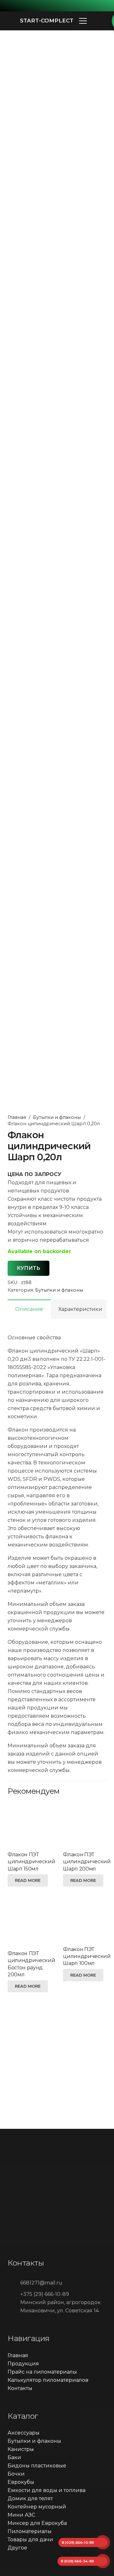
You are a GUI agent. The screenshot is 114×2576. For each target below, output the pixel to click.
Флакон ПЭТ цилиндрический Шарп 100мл (87, 1956)
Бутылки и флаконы (57, 1117)
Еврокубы (21, 2482)
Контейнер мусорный (37, 2507)
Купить (28, 1268)
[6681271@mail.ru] (14, 2283)
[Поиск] (98, 21)
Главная (17, 1117)
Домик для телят (30, 2498)
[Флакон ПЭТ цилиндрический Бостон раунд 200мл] (29, 1922)
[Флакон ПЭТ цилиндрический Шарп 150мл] (29, 1823)
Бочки (16, 2474)
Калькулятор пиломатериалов (48, 2380)
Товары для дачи (30, 2540)
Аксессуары (24, 2433)
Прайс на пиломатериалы (42, 2372)
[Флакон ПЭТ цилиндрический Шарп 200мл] (85, 1823)
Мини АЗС (21, 2515)
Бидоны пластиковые (37, 2466)
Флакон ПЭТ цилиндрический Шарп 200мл (87, 1862)
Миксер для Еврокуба (37, 2523)
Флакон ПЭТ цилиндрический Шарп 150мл (32, 1862)
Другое (17, 2548)
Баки (14, 2457)
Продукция (23, 2364)
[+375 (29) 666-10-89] (14, 2294)
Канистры (21, 2449)
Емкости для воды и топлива (47, 2490)
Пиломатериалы (30, 2531)
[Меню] (83, 21)
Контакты (20, 2388)
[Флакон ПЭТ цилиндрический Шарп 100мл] (85, 1920)
